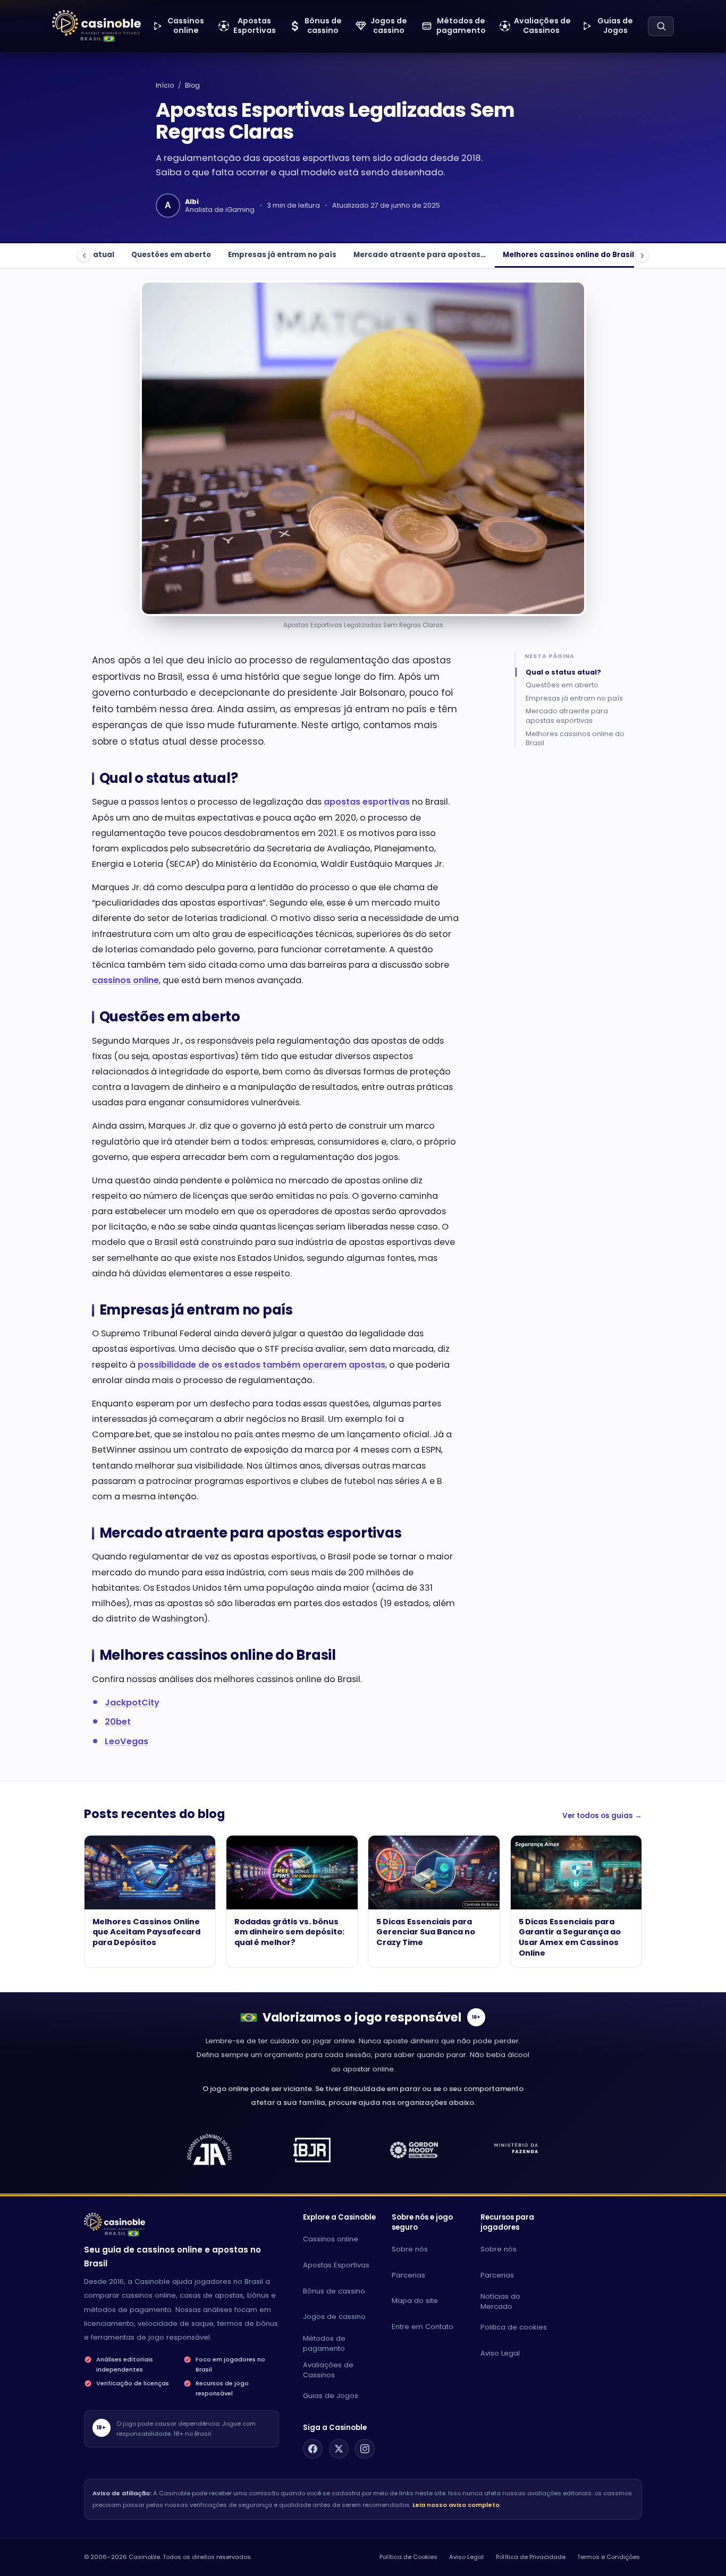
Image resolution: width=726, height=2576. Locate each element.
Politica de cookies (514, 2327)
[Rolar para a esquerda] (84, 255)
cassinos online (125, 980)
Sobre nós (410, 2249)
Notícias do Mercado (500, 2301)
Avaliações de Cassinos (328, 2370)
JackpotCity (132, 1703)
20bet (118, 1722)
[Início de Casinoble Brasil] (96, 23)
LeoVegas (126, 1741)
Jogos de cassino (334, 2317)
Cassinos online (331, 2239)
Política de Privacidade (531, 2557)
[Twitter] (339, 2449)
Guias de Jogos (331, 2396)
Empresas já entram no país (282, 255)
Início (165, 85)
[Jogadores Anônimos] (517, 2150)
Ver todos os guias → (602, 1816)
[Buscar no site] (661, 26)
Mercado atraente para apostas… (420, 255)
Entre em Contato (423, 2327)
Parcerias (408, 2275)
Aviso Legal (500, 2353)
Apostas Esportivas (336, 2265)
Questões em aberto (171, 255)
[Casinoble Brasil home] (115, 2222)
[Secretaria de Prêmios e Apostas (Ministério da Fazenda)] (209, 2150)
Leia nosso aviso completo (456, 2505)
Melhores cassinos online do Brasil (568, 255)
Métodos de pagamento (324, 2343)
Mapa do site (415, 2301)
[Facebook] (313, 2449)
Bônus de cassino (334, 2291)
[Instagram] (365, 2449)
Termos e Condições (609, 2557)
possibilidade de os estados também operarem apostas (261, 1365)
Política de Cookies (408, 2557)
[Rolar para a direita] (642, 255)
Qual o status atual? (563, 672)
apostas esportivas (367, 802)
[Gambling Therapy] (414, 2150)
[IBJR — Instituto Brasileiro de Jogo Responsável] (312, 2150)
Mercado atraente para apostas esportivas (567, 716)
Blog (192, 85)
